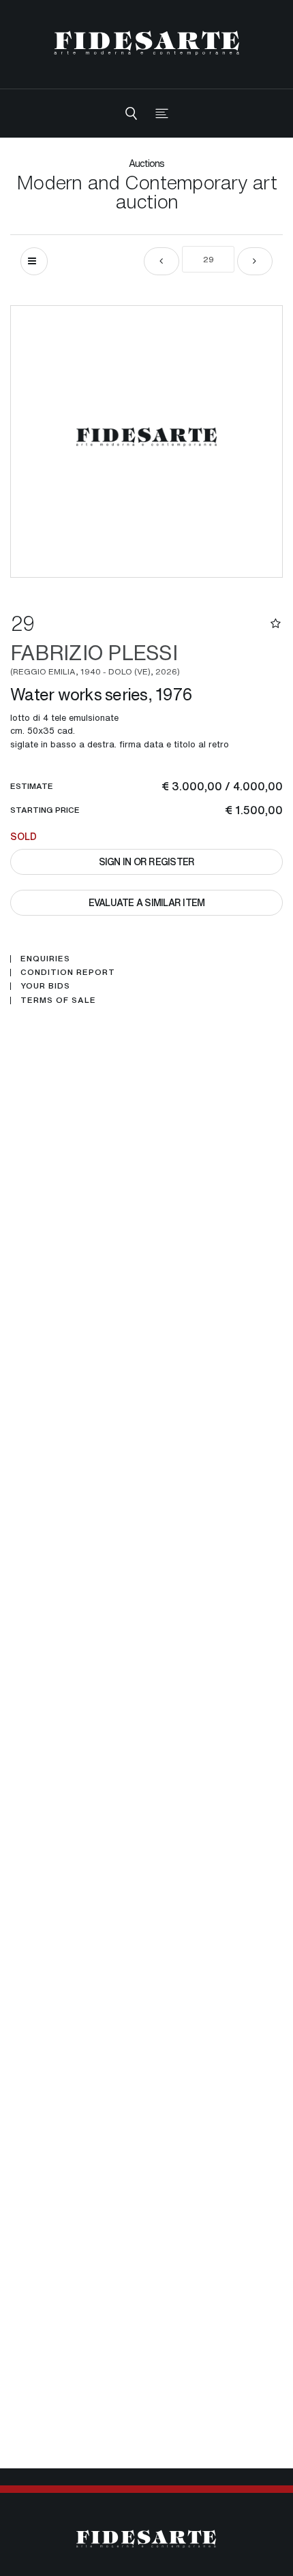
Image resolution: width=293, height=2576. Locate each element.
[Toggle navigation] (162, 113)
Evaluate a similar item (147, 902)
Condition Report (68, 972)
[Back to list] (34, 261)
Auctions (147, 163)
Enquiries (45, 959)
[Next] (255, 261)
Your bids (45, 986)
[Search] (131, 113)
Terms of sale (58, 1000)
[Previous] (161, 261)
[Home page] (147, 43)
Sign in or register (147, 862)
